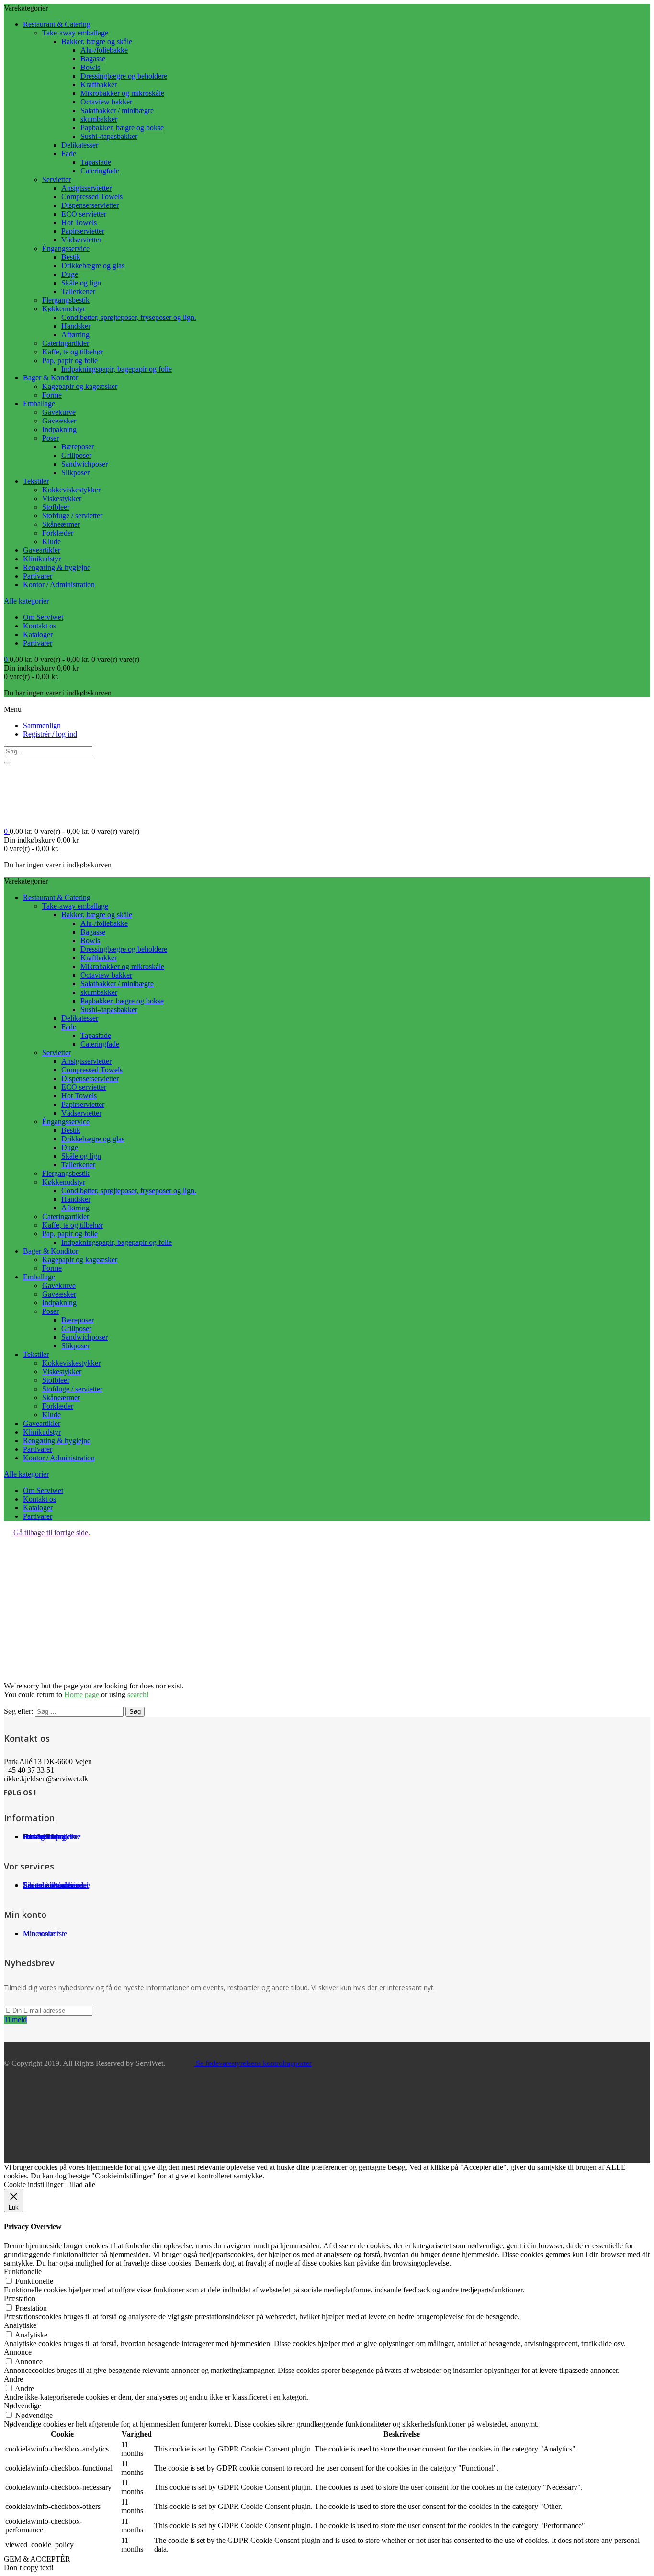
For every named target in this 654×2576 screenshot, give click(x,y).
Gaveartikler (42, 550)
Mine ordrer (41, 1933)
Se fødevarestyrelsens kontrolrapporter (253, 2063)
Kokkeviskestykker (71, 490)
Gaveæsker (59, 421)
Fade (69, 154)
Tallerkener (78, 291)
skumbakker (99, 119)
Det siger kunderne (52, 1837)
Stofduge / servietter (72, 516)
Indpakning (59, 429)
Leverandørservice (51, 1885)
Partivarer (38, 576)
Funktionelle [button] (23, 2272)
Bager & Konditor (51, 378)
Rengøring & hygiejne (57, 567)
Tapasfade (96, 162)
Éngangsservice (66, 248)
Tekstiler (36, 481)
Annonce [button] (18, 2352)
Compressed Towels (92, 197)
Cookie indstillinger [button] (34, 2184)
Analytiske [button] (20, 2325)
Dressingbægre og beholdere (124, 76)
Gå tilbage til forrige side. (52, 1533)
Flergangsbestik (66, 300)
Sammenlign (42, 725)
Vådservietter (81, 240)
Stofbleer (56, 507)
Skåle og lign (81, 283)
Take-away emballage (75, 33)
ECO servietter (84, 214)
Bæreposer (78, 447)
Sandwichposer (85, 464)
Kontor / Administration (59, 585)
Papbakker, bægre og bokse (122, 128)
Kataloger (38, 634)
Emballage (39, 404)
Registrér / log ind (50, 734)
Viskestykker (62, 498)
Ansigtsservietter (86, 188)
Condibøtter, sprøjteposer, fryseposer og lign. (129, 317)
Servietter (56, 179)
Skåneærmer (61, 524)
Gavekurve (59, 412)
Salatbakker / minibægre (117, 110)
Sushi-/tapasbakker (109, 136)
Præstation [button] (20, 2298)
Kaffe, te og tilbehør (73, 352)
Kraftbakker (99, 85)
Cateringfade (100, 171)
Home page (82, 1694)
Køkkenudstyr (64, 309)
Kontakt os (39, 626)
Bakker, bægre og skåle (97, 41)
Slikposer (75, 473)
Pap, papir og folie (70, 360)
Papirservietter (83, 231)
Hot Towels (79, 222)
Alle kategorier (26, 601)
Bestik (71, 257)
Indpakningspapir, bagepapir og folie (117, 369)
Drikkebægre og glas (93, 266)
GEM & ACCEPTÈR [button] (37, 2559)
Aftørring (75, 335)
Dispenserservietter (90, 205)
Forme (52, 395)
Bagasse (93, 59)
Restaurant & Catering (57, 24)
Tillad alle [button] (80, 2184)
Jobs (30, 1837)
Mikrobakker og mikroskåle (122, 93)
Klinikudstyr (42, 559)
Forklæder (58, 533)
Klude (51, 541)
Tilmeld (15, 2020)
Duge (70, 274)
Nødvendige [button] (23, 2406)
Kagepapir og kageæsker (80, 386)
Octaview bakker (106, 102)
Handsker (76, 326)
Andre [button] (13, 2379)
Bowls (90, 67)
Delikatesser (80, 145)
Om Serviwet (43, 617)
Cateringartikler (66, 343)
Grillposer (76, 455)
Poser (51, 438)
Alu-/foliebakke (104, 50)
